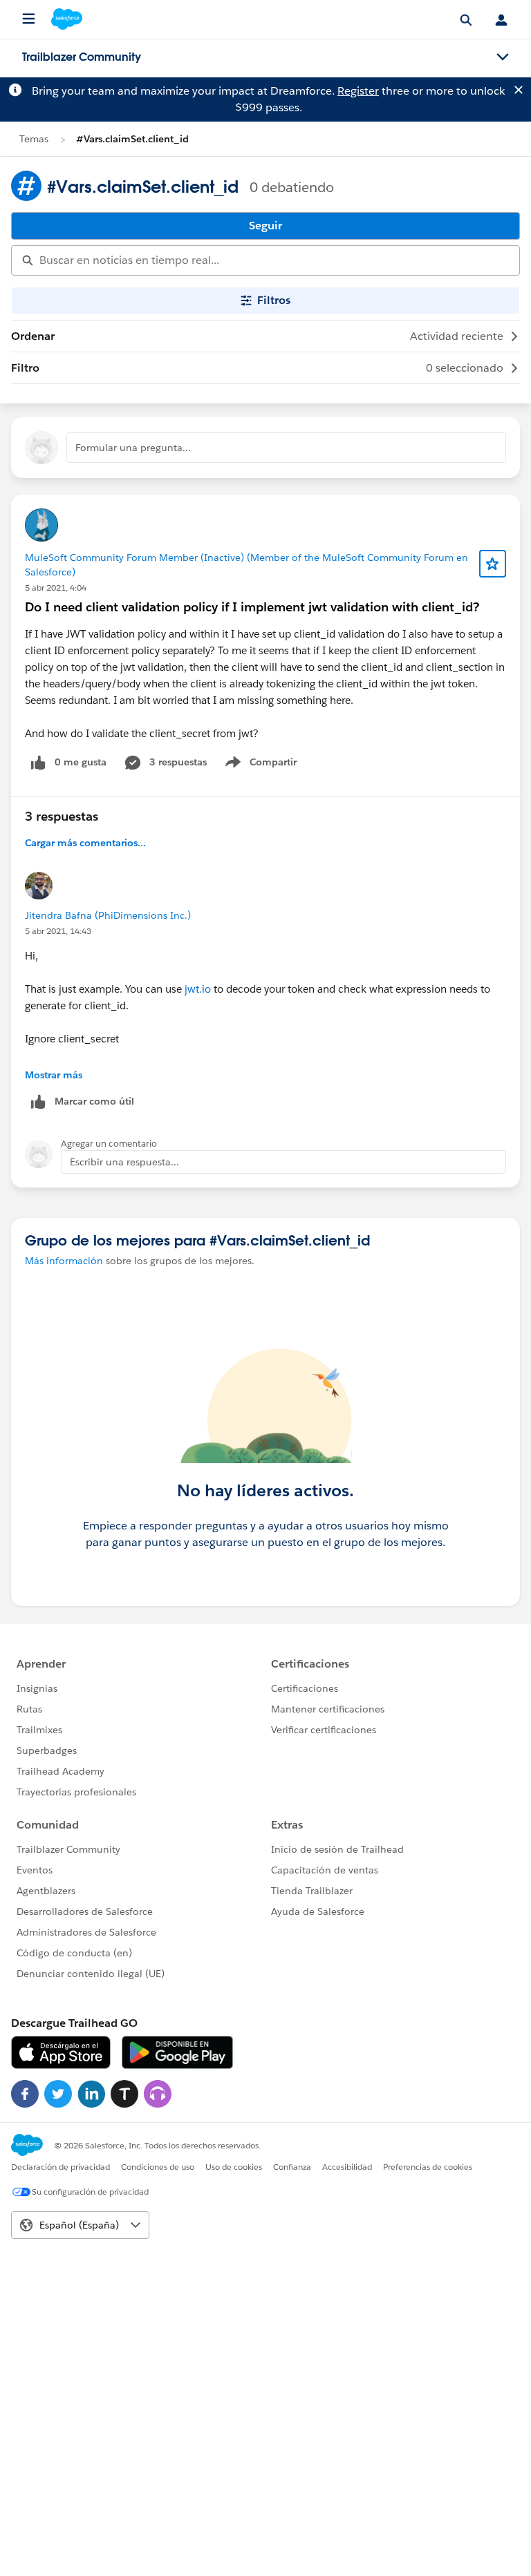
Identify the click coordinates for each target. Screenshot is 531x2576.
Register (358, 91)
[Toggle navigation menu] (503, 57)
